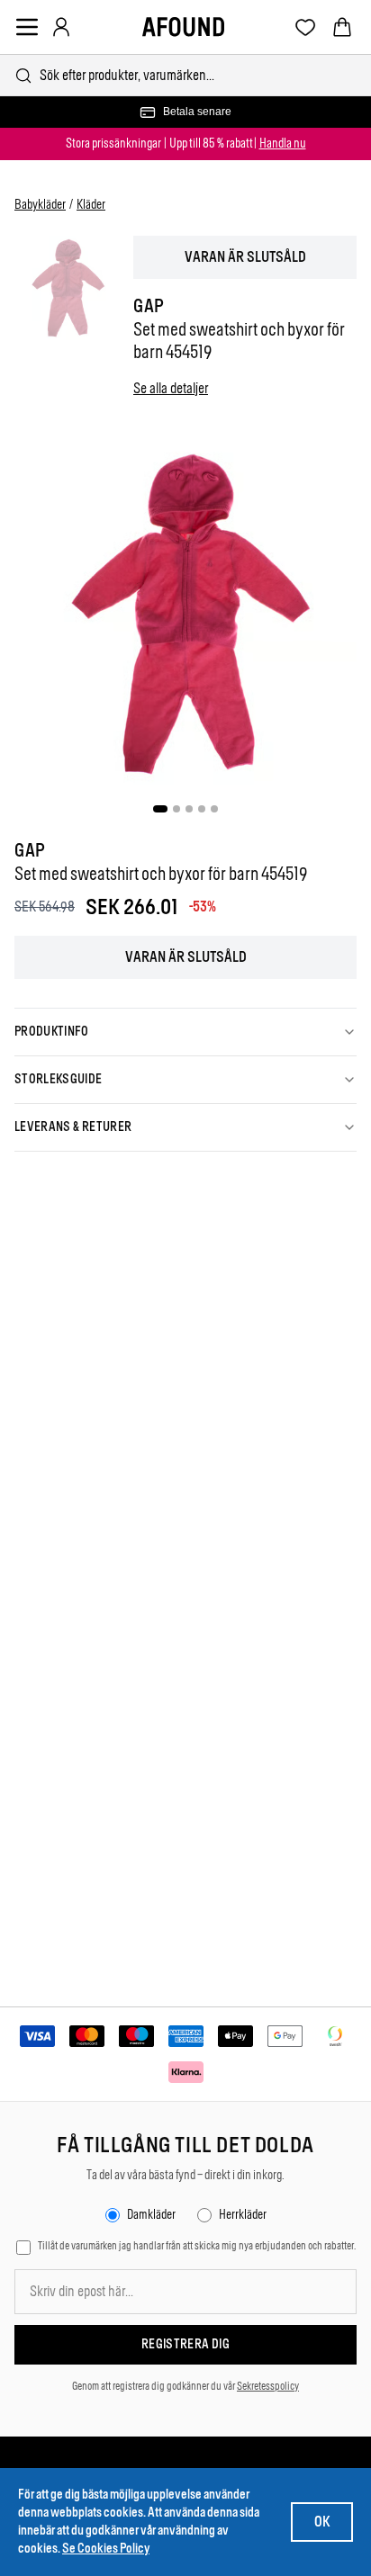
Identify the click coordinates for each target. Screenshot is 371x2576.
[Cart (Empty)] (342, 27)
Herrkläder (243, 2215)
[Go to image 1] (160, 809)
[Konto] (61, 27)
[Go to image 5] (214, 809)
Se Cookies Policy (106, 2549)
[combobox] (185, 75)
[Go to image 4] (202, 809)
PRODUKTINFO (52, 1032)
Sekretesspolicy (268, 2386)
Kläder (91, 205)
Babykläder (40, 205)
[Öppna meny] (27, 27)
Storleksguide (59, 1079)
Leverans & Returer (73, 1127)
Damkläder (151, 2215)
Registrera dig (185, 2344)
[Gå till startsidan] (183, 27)
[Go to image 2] (176, 809)
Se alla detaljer (171, 388)
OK (322, 2522)
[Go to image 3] (189, 809)
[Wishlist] (306, 27)
